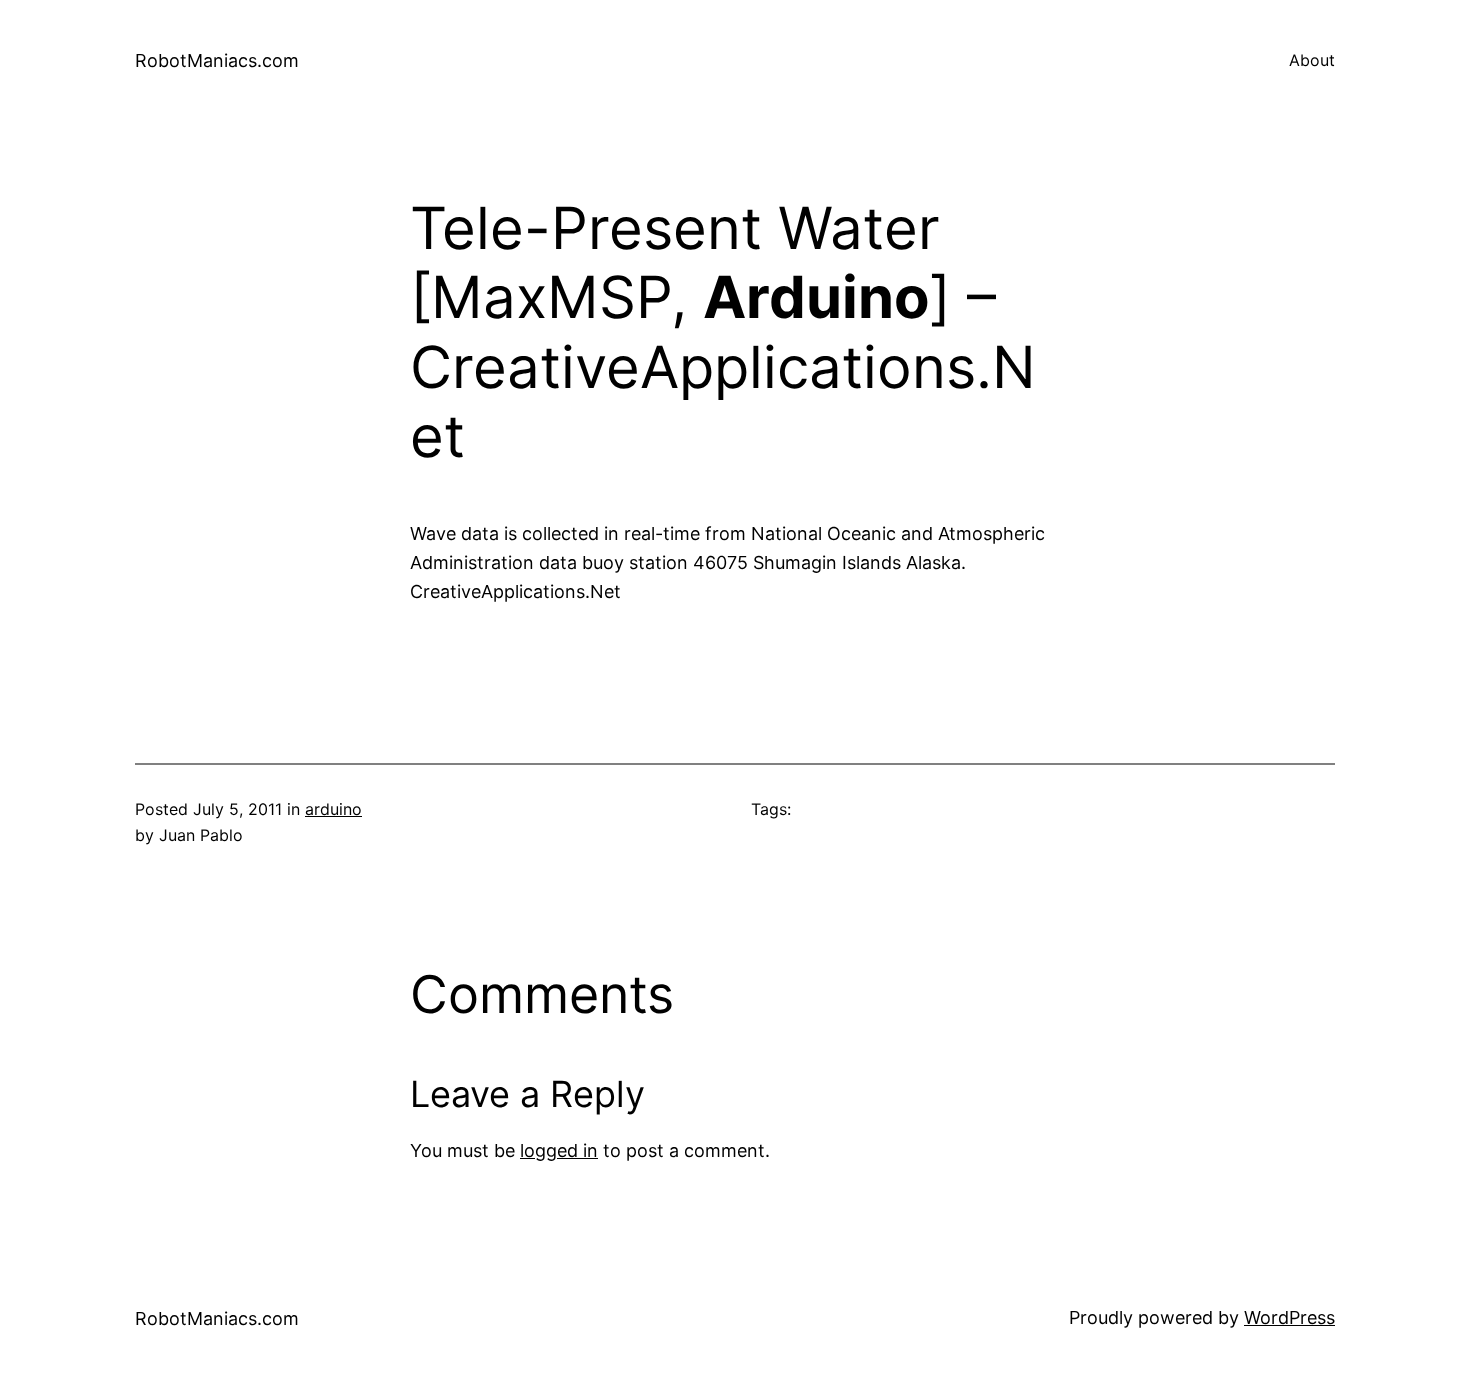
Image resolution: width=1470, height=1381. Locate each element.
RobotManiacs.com (217, 60)
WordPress (1289, 1317)
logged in (559, 1150)
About (1312, 60)
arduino (333, 809)
